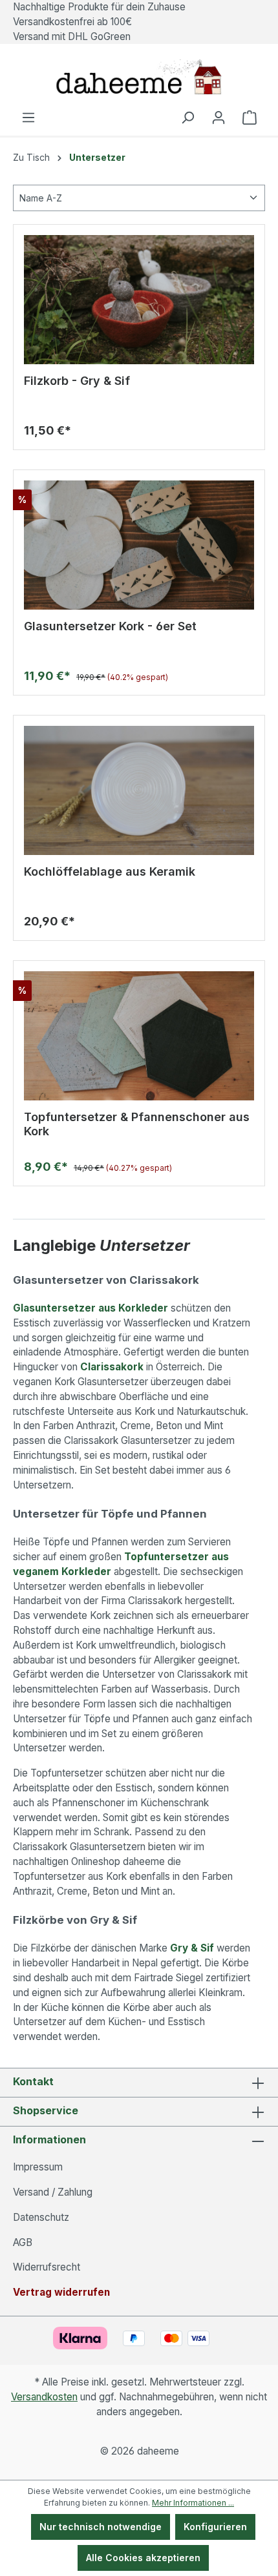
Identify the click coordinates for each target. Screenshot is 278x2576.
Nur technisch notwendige (101, 2527)
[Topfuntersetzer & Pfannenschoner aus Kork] (139, 1036)
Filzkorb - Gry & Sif (77, 381)
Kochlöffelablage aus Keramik (110, 871)
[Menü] (28, 118)
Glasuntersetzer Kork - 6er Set (110, 626)
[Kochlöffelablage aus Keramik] (139, 790)
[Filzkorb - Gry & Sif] (139, 300)
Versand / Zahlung (53, 2192)
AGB (23, 2242)
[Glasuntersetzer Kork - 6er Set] (139, 545)
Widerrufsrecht (47, 2267)
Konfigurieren (215, 2527)
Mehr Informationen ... (193, 2503)
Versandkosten (44, 2397)
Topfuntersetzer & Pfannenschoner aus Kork (137, 1124)
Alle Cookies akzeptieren (143, 2558)
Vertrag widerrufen (61, 2292)
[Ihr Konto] (219, 118)
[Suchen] (187, 118)
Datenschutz (41, 2217)
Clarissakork (113, 1367)
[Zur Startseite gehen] (139, 77)
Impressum (38, 2167)
